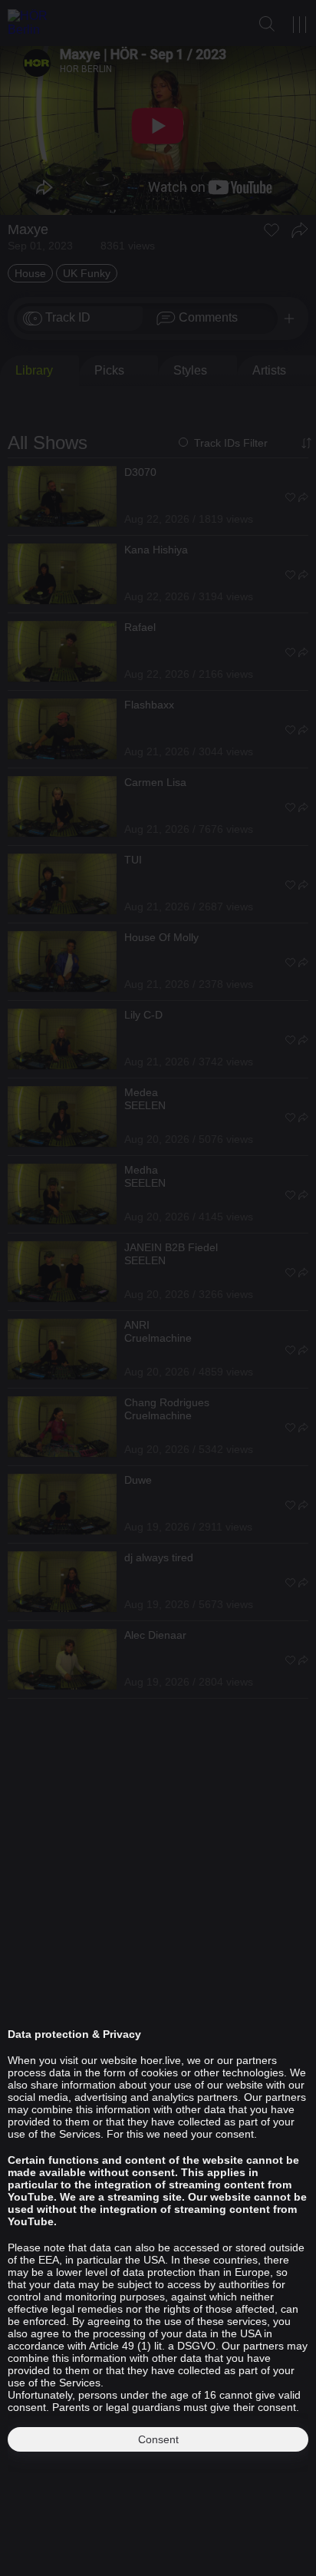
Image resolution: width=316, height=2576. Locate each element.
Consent (158, 2439)
